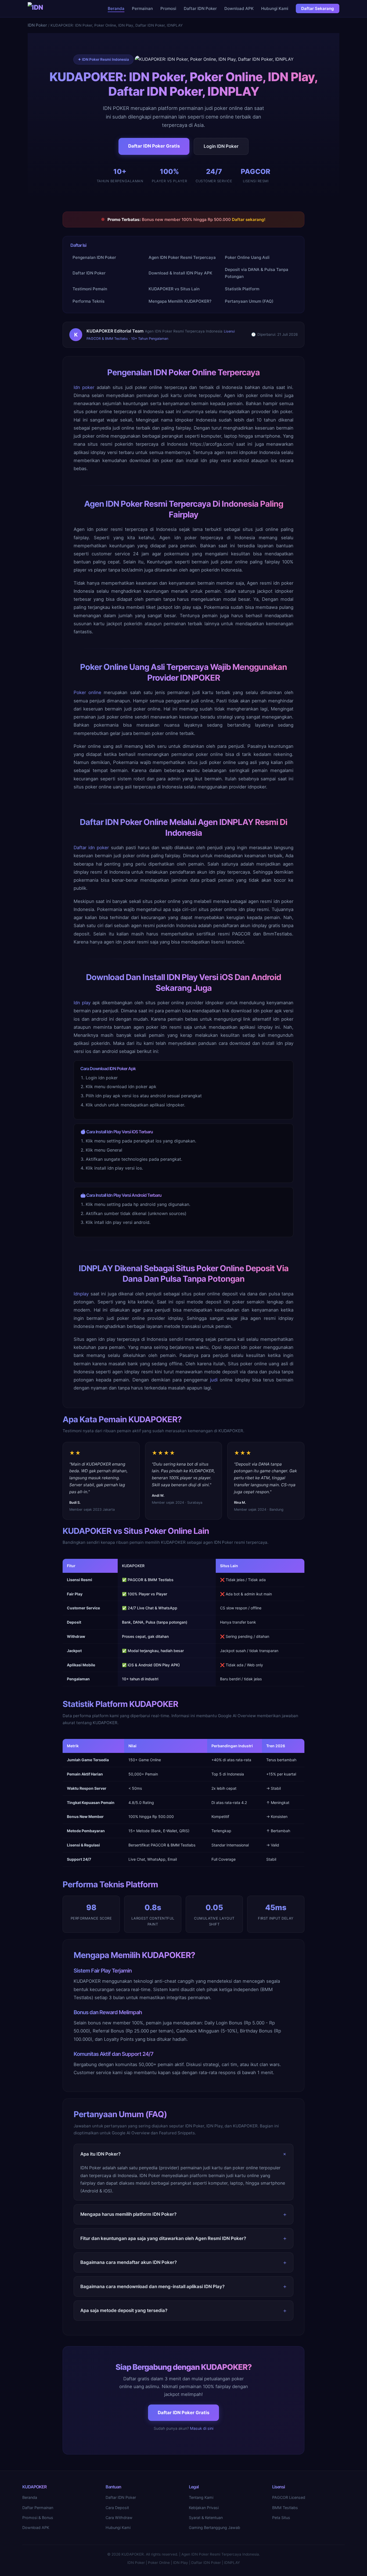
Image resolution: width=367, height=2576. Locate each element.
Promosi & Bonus (38, 2518)
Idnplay (81, 1294)
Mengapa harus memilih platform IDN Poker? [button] (128, 2214)
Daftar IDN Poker (200, 8)
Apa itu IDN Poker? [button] (100, 2154)
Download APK (239, 8)
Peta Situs (281, 2518)
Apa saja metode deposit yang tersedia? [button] (124, 2310)
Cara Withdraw (119, 2518)
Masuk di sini (202, 2428)
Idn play (82, 1003)
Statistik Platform (242, 289)
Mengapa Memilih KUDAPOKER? (180, 301)
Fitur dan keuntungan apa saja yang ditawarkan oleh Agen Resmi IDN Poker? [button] (163, 2238)
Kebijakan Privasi (204, 2508)
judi (214, 1380)
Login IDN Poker (221, 146)
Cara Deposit (117, 2508)
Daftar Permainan (38, 2508)
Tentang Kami (201, 2497)
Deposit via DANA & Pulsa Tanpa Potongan (257, 273)
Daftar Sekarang (318, 8)
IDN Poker (37, 25)
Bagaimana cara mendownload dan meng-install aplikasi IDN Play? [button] (152, 2286)
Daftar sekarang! (249, 219)
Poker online (87, 692)
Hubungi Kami (275, 8)
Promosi (168, 8)
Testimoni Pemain (90, 289)
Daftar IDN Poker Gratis (154, 146)
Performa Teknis (89, 301)
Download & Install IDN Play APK (180, 273)
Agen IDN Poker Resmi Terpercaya (182, 257)
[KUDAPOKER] (37, 9)
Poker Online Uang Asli (247, 257)
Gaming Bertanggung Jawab (215, 2527)
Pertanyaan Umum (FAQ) (249, 301)
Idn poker (84, 387)
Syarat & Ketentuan (206, 2518)
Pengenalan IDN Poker (94, 257)
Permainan (142, 8)
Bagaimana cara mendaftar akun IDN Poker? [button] (129, 2262)
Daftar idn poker (91, 848)
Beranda (116, 8)
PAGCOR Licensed (289, 2497)
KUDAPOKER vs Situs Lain (174, 289)
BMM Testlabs (285, 2508)
